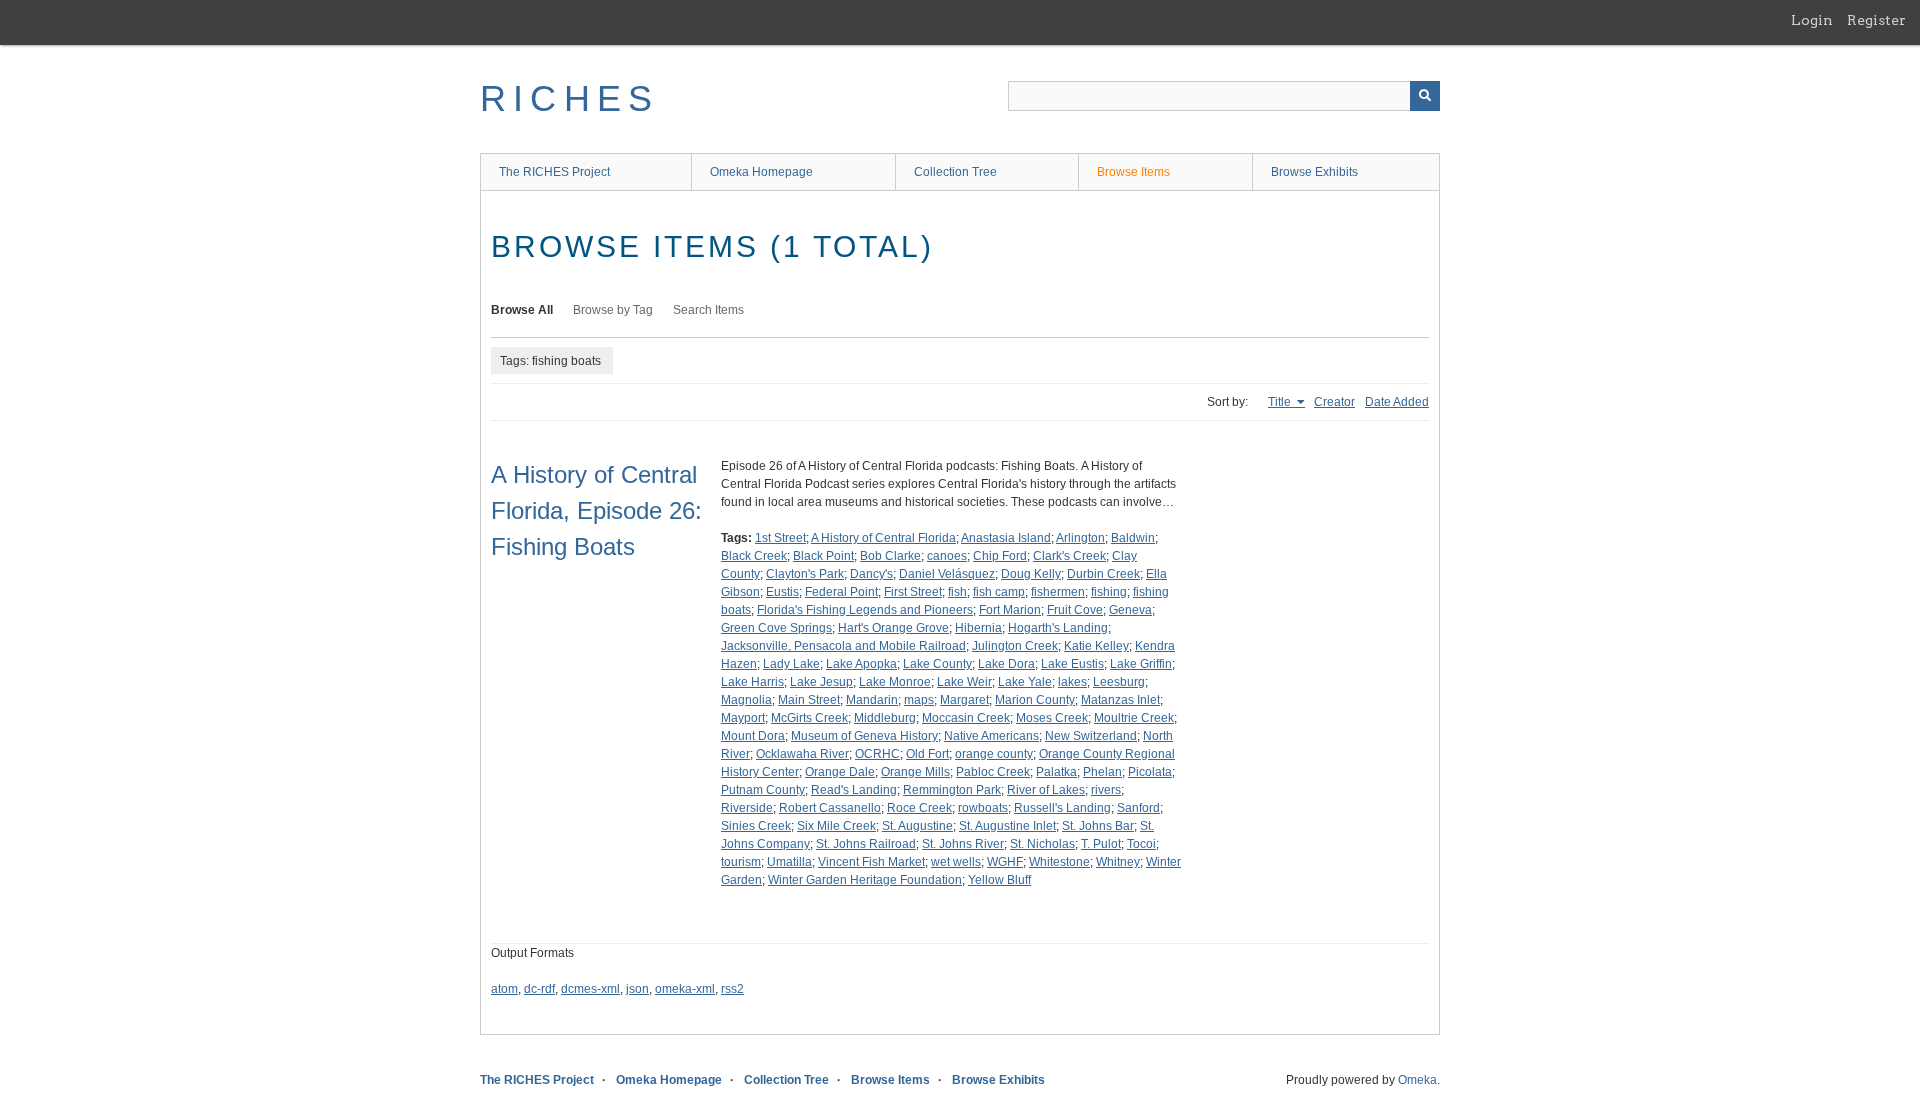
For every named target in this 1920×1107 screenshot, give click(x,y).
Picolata (1150, 772)
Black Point (823, 556)
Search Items (708, 310)
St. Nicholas (1042, 844)
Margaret (964, 700)
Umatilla (789, 862)
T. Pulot (1101, 844)
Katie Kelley (1096, 646)
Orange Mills (915, 772)
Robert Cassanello (830, 808)
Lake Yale (1025, 682)
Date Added (1397, 402)
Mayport (743, 718)
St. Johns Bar (1098, 826)
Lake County (937, 664)
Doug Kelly (1031, 574)
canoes (947, 556)
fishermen (1058, 592)
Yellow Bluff (999, 880)
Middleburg (885, 718)
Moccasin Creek (966, 718)
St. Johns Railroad (866, 844)
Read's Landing (854, 790)
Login (1812, 20)
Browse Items (1133, 172)
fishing (1109, 592)
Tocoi (1141, 844)
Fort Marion (1010, 610)
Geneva (1130, 610)
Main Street (809, 700)
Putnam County (763, 790)
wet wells (956, 862)
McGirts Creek (809, 718)
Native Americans (991, 736)
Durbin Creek (1103, 574)
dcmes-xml (590, 989)
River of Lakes (1046, 790)
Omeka (1417, 1080)
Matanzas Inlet (1120, 700)
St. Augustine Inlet (1007, 826)
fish (957, 592)
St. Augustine (917, 826)
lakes (1072, 682)
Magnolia (746, 700)
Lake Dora (1006, 664)
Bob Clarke (890, 556)
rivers (1106, 790)
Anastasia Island (1006, 538)
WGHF (1005, 862)
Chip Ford (1000, 556)
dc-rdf (539, 989)
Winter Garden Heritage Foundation (865, 880)
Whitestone (1059, 862)
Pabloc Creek (993, 772)
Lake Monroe (895, 682)
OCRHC (877, 754)
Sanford (1138, 808)
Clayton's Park (805, 574)
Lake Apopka (861, 664)
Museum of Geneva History (864, 736)
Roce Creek (919, 808)
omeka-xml (685, 989)
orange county (994, 754)
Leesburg (1119, 682)
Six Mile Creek (836, 826)
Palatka (1056, 772)
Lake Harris (752, 682)
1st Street (780, 538)
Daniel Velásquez (947, 574)
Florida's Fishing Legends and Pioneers (865, 610)
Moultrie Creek (1134, 718)
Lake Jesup (821, 682)
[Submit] (1425, 96)
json (637, 989)
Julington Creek (1015, 646)
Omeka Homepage (761, 172)
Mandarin (872, 700)
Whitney (1118, 862)
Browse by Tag (613, 310)
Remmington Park (952, 790)
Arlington (1080, 538)
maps (919, 700)
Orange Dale (840, 772)
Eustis (782, 592)
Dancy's (871, 574)
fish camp (999, 592)
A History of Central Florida (883, 538)
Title (1281, 402)
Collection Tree (955, 172)
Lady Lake (791, 664)
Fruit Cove (1075, 610)
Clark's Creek (1069, 556)
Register (1876, 20)
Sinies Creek (756, 826)
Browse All (522, 310)
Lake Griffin (1141, 664)
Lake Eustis (1072, 664)
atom (504, 989)
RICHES (569, 98)
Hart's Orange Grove (893, 628)
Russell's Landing (1062, 808)
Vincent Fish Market (871, 862)
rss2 (732, 989)
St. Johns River (963, 844)
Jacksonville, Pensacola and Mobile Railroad (843, 646)
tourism (741, 862)
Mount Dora (753, 736)
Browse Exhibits (1314, 172)
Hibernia (978, 628)
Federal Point (841, 592)
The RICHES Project (554, 172)
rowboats (983, 808)
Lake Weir (964, 682)
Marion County (1035, 700)
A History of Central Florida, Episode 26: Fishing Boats (596, 510)
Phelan (1102, 772)
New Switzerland (1091, 736)
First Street (913, 592)
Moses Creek (1052, 718)
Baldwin (1133, 538)
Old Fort (927, 754)
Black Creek (754, 556)
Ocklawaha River (802, 754)
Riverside (747, 808)
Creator (1334, 402)
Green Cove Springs (776, 628)
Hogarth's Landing (1058, 628)
